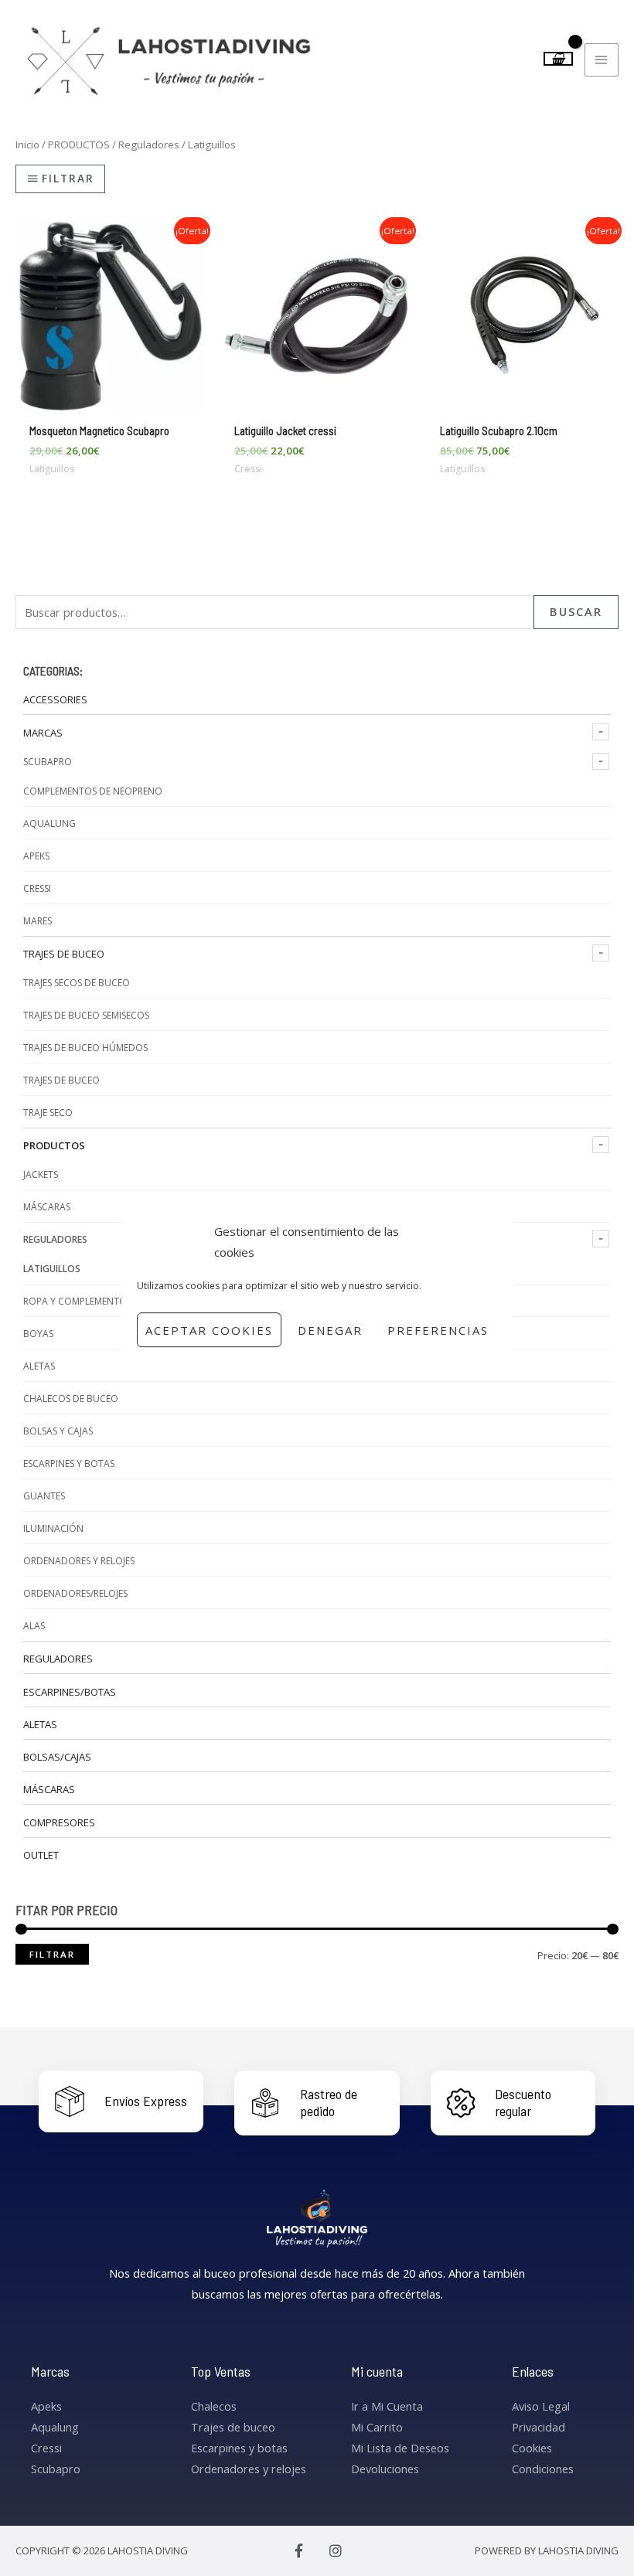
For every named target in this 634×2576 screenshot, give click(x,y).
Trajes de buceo (64, 954)
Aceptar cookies (209, 1330)
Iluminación (53, 1528)
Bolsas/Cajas (57, 1757)
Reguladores (55, 1239)
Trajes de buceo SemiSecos (86, 1015)
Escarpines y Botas (69, 1463)
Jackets (41, 1174)
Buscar (576, 611)
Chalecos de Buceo (71, 1399)
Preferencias (438, 1330)
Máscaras (47, 1207)
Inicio (27, 145)
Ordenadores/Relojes (75, 1593)
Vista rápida (111, 399)
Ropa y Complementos (77, 1301)
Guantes (44, 1496)
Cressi (37, 888)
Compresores (59, 1822)
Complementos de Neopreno (93, 791)
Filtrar (52, 1954)
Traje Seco (48, 1113)
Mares (37, 921)
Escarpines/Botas (70, 1692)
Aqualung (49, 824)
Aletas (39, 1366)
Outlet (41, 1855)
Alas (34, 1626)
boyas (38, 1334)
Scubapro (48, 762)
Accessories (55, 699)
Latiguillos (52, 1269)
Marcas (43, 733)
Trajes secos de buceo (77, 983)
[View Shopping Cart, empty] (559, 59)
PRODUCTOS (54, 1145)
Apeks (36, 856)
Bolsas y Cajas (58, 1431)
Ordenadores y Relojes (79, 1561)
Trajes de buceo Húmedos (85, 1048)
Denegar (330, 1330)
